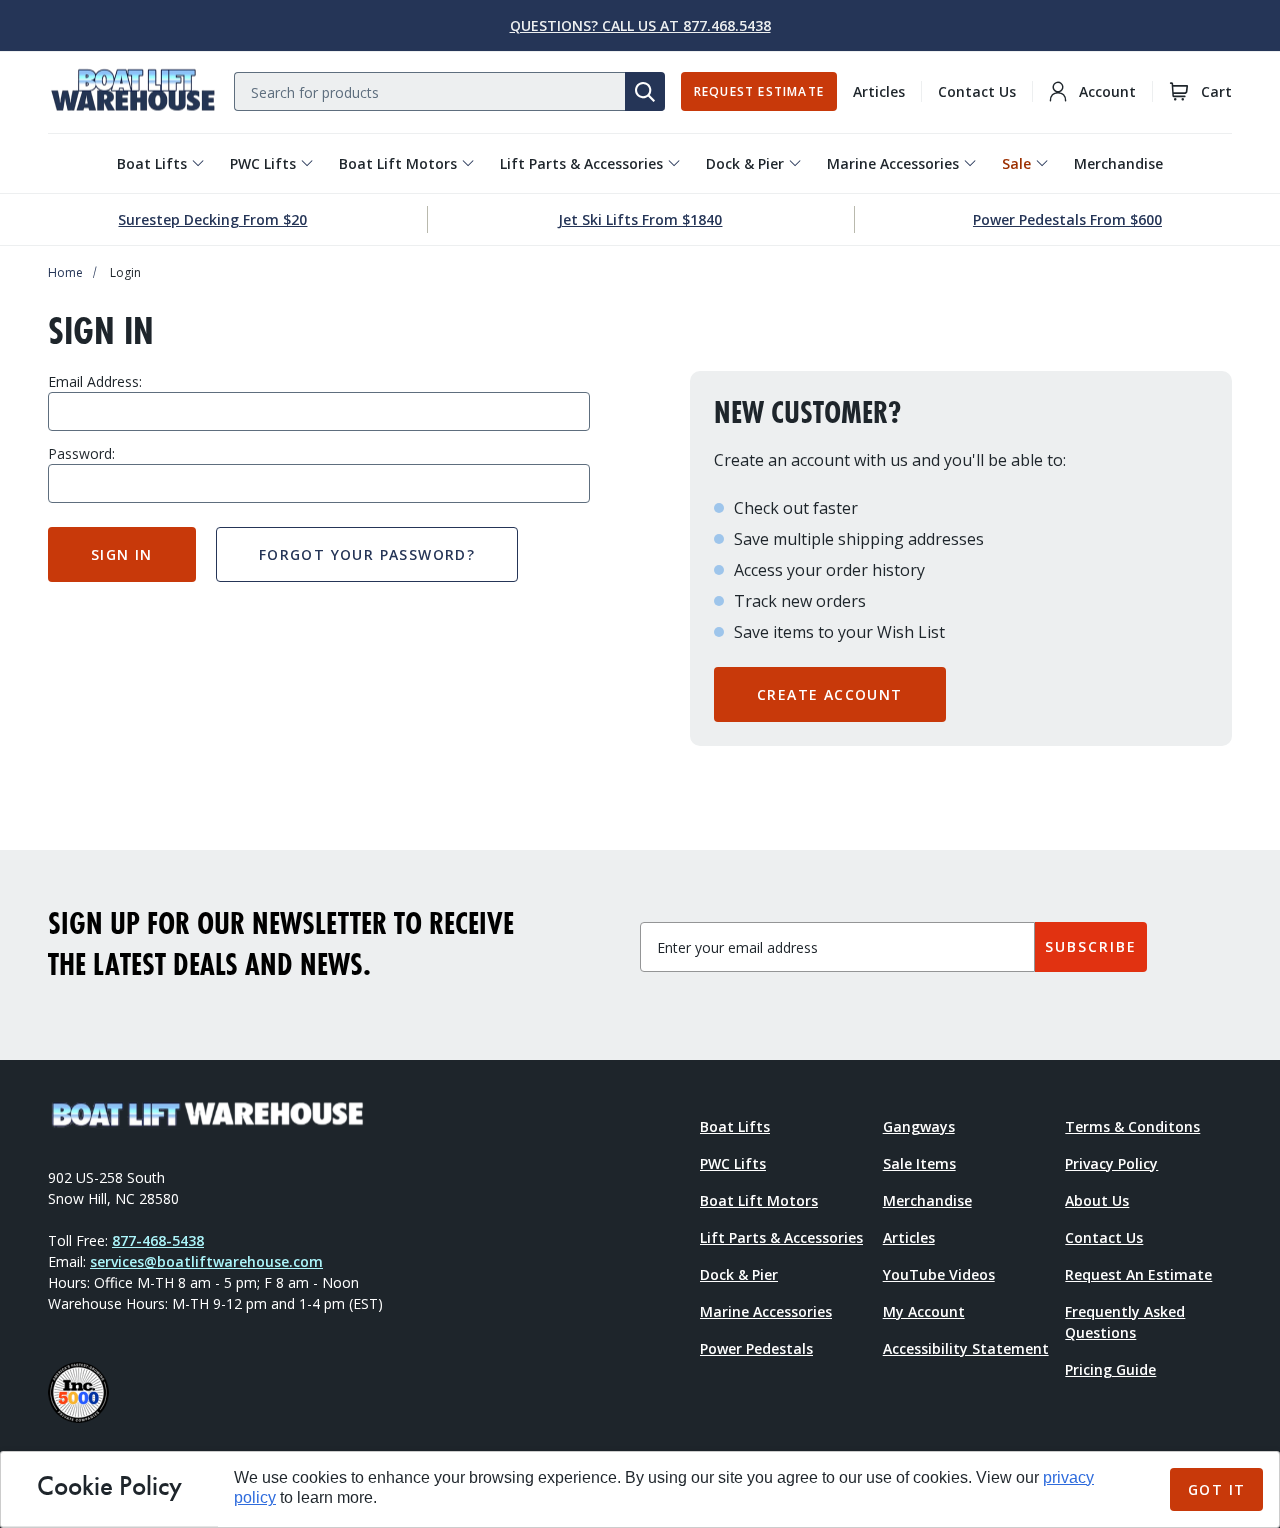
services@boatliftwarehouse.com (206, 1261)
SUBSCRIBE (1091, 946)
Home (65, 272)
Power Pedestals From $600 (1067, 219)
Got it (1216, 1489)
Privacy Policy (1111, 1163)
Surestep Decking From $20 (212, 219)
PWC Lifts (263, 163)
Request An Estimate (1138, 1274)
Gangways (919, 1126)
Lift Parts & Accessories (581, 163)
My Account (924, 1311)
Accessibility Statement (966, 1348)
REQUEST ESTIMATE (759, 91)
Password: (81, 453)
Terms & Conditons (1132, 1126)
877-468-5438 (158, 1240)
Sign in (122, 554)
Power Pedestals (756, 1348)
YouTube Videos (939, 1274)
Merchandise (1118, 163)
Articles (879, 91)
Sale (1016, 163)
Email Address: (95, 381)
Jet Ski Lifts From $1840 (640, 219)
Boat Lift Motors (398, 163)
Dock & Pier (745, 163)
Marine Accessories (893, 163)
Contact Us (977, 91)
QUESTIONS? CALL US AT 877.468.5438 (640, 25)
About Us (1097, 1200)
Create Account (830, 694)
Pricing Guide (1110, 1369)
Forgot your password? (367, 554)
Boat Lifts (152, 163)
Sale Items (919, 1163)
